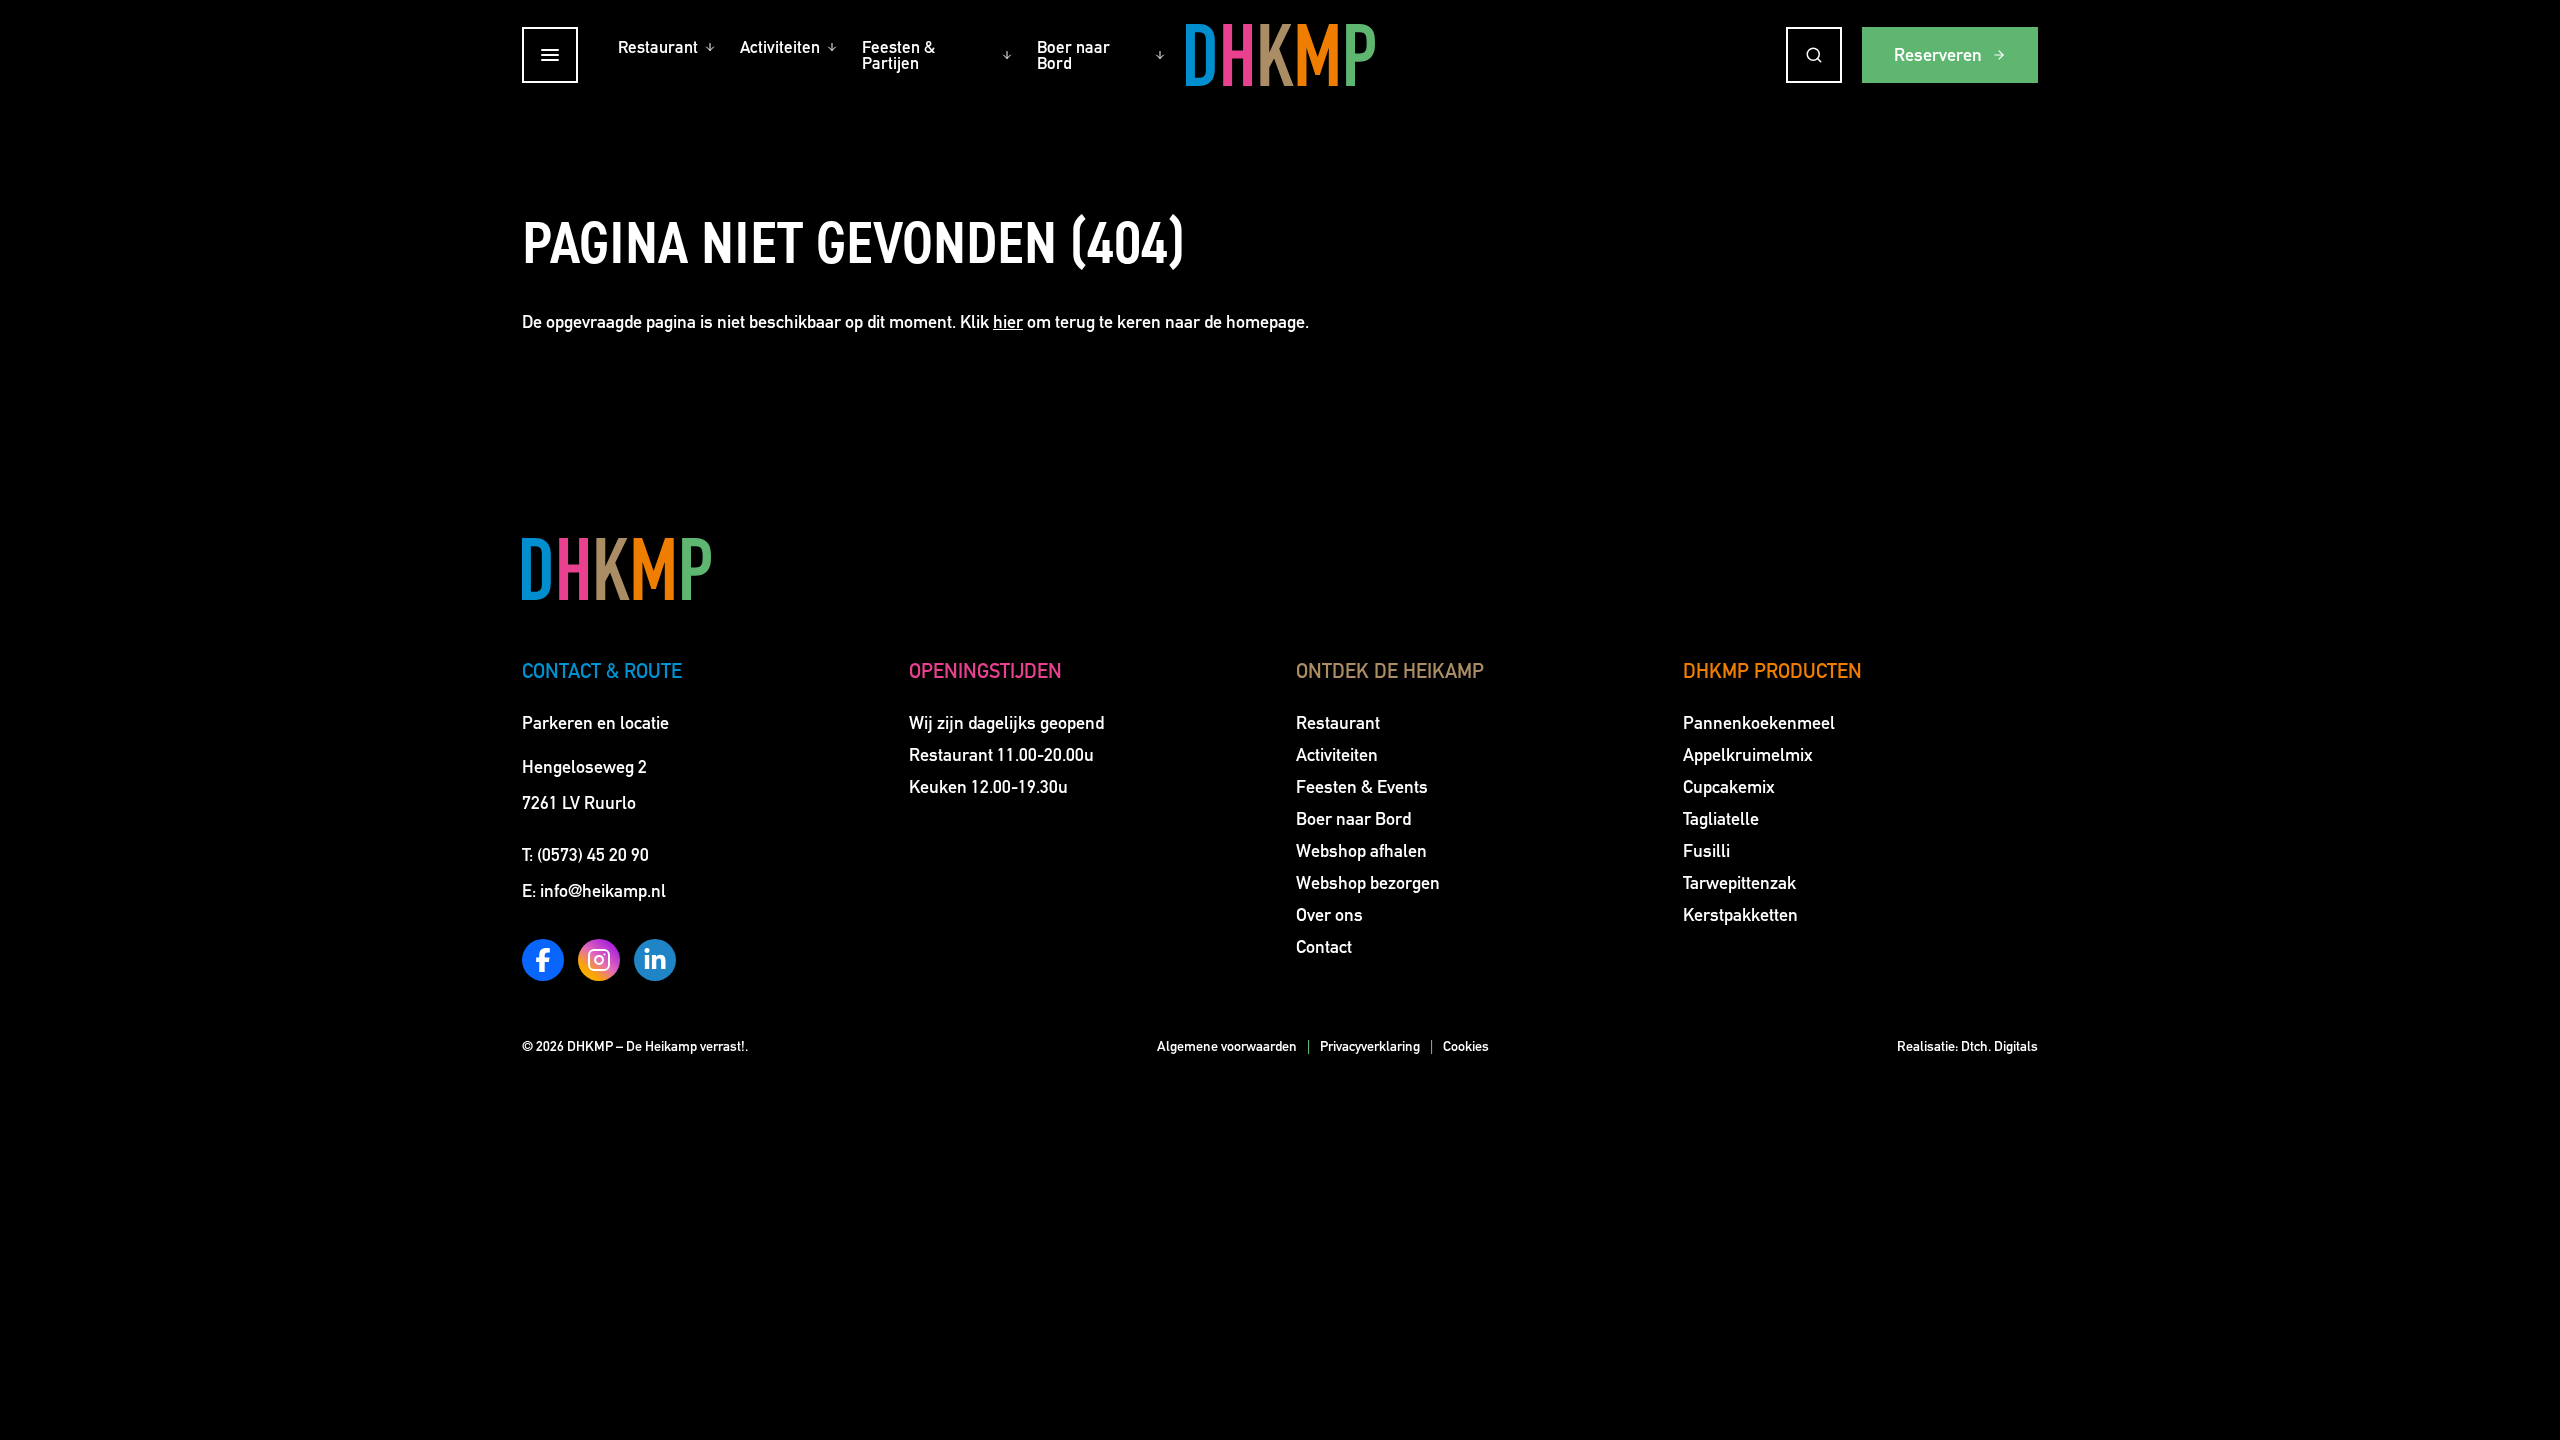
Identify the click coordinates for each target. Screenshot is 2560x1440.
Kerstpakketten (1740, 915)
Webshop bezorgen (1368, 883)
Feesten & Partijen (898, 55)
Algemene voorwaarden (1227, 1046)
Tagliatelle (1721, 819)
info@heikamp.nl (603, 891)
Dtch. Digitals (1999, 1046)
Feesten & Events (1362, 787)
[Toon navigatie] (550, 55)
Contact (1324, 947)
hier (1008, 322)
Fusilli (1706, 851)
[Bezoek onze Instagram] (599, 960)
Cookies (1466, 1046)
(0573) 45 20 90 (593, 855)
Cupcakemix (1729, 787)
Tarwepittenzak (1739, 883)
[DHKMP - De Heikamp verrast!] (1280, 55)
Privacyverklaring (1370, 1046)
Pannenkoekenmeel (1759, 723)
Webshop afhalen (1361, 851)
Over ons (1329, 915)
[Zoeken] (1814, 55)
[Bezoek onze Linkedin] (655, 960)
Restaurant (658, 47)
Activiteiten (780, 47)
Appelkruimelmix (1748, 755)
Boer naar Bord (1073, 55)
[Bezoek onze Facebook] (543, 960)
